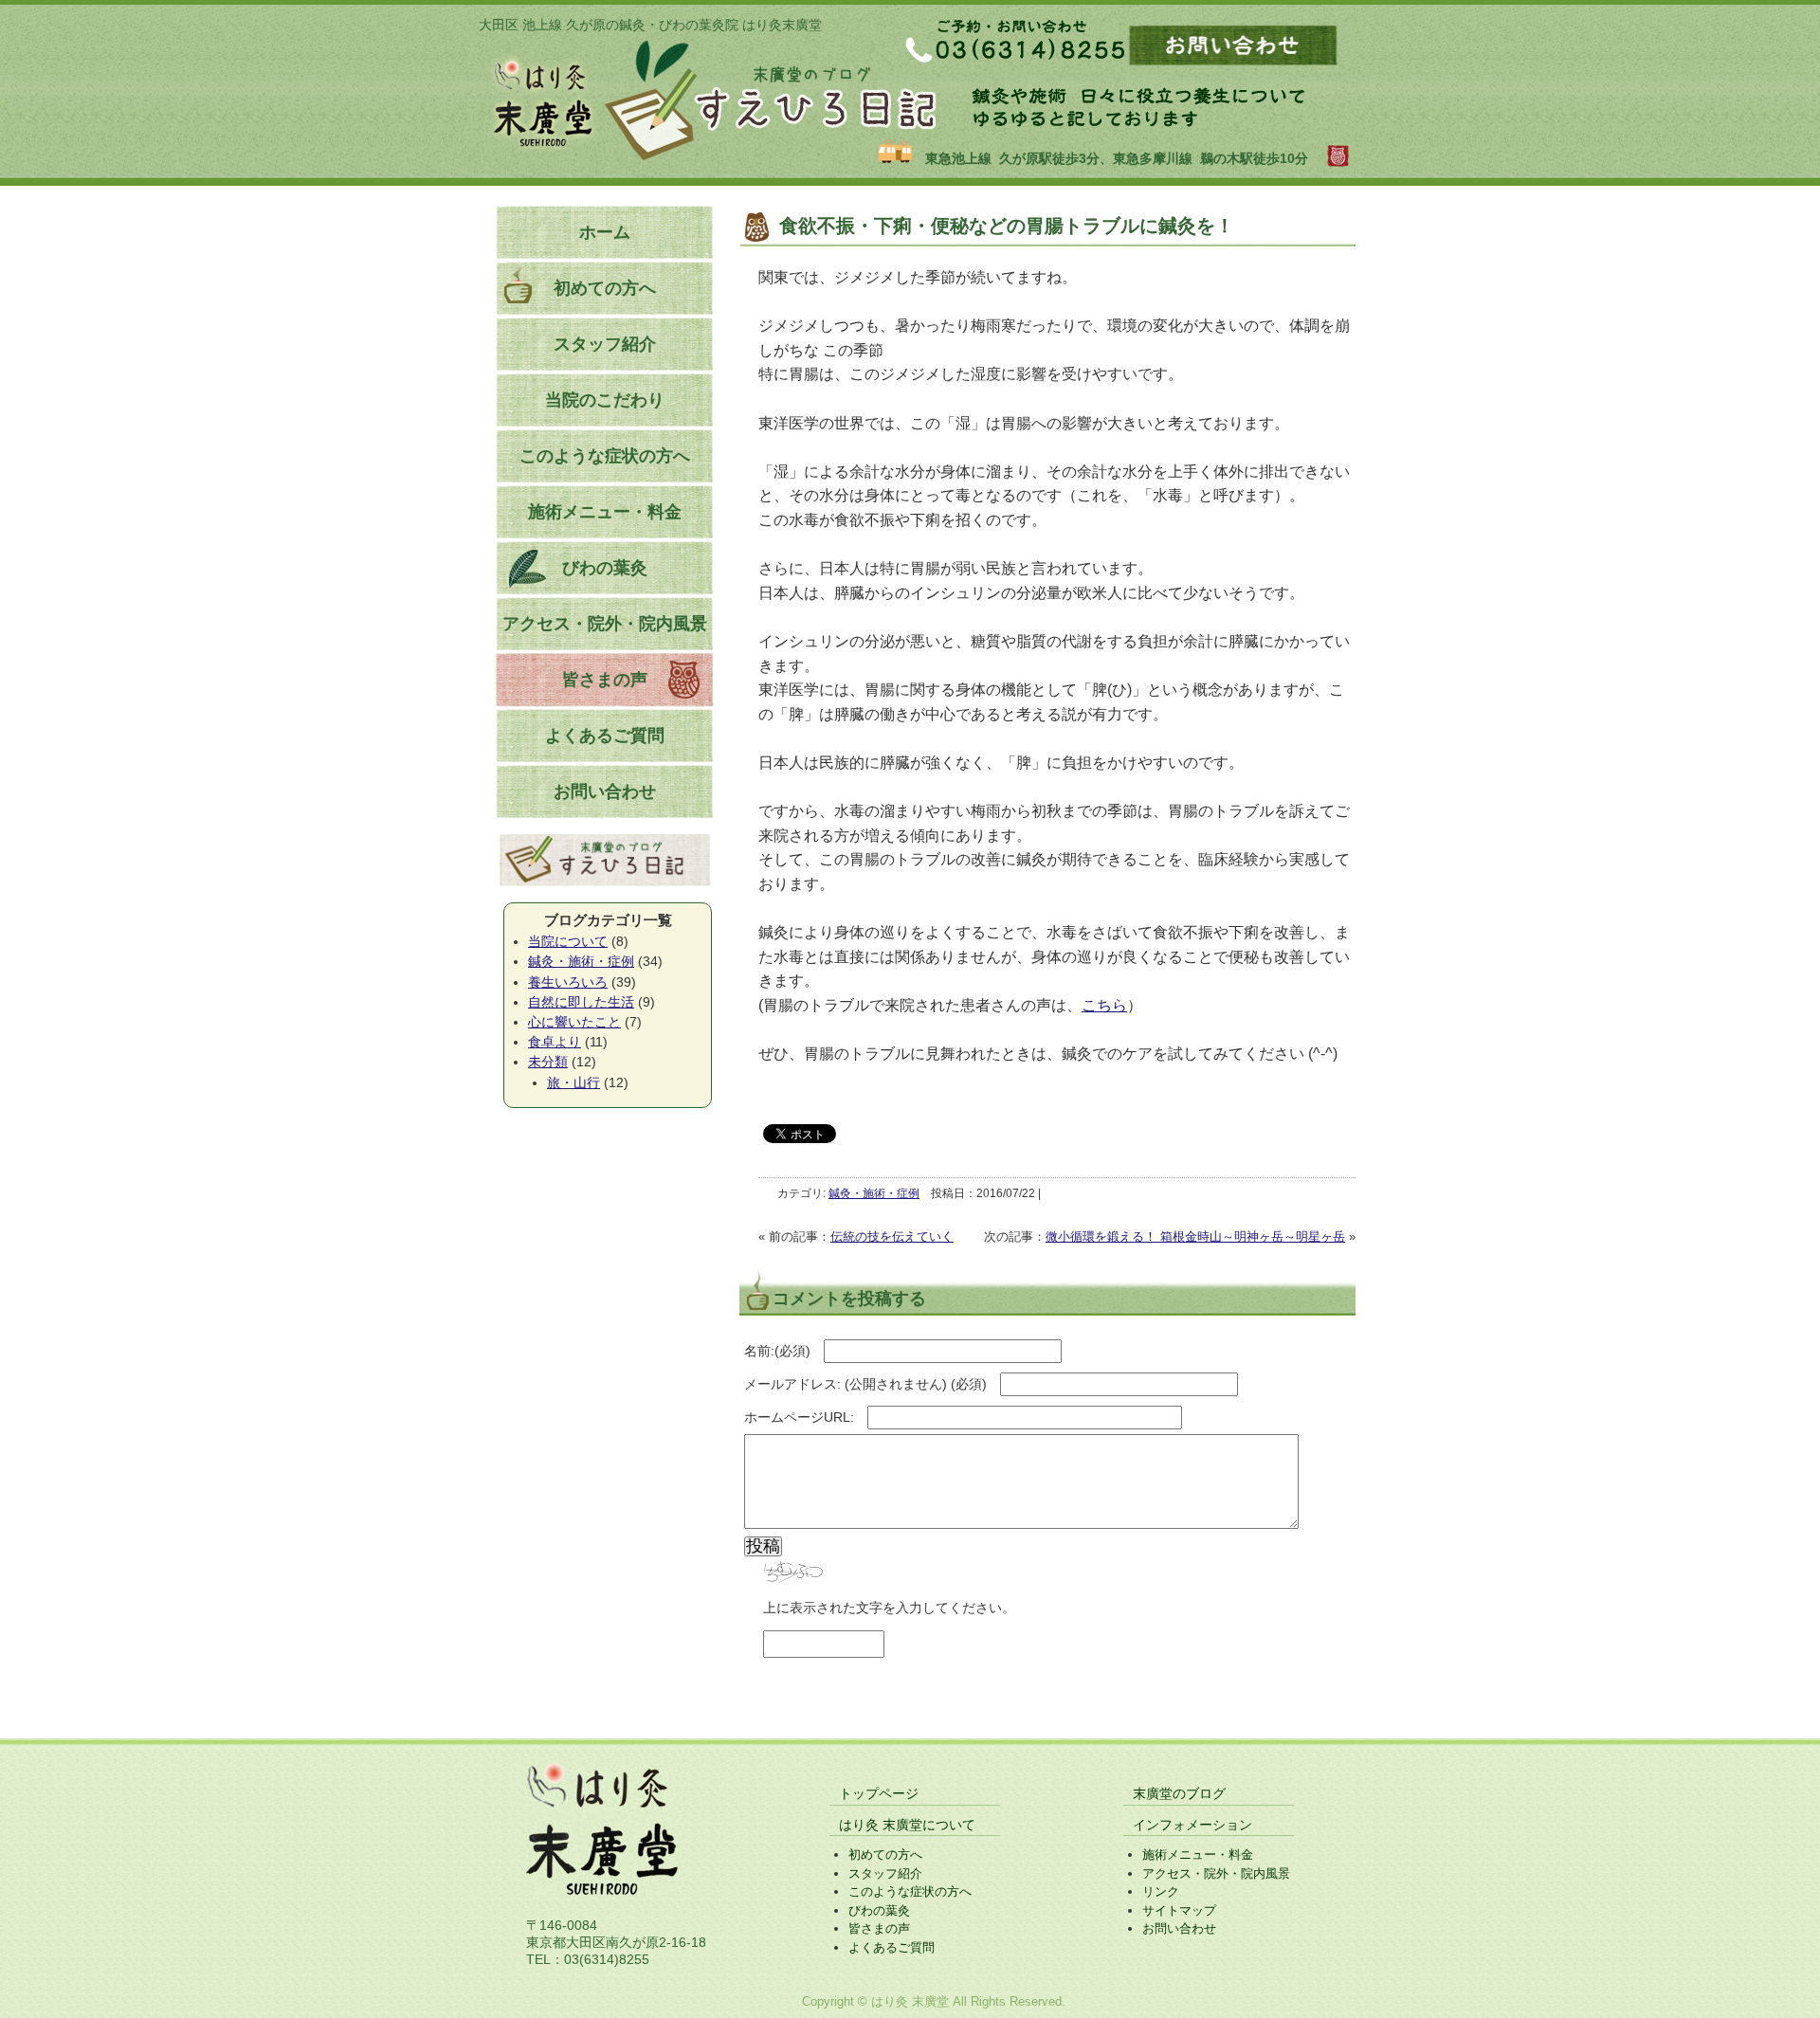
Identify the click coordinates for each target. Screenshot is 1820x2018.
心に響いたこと (574, 1022)
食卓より (555, 1042)
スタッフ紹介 (605, 344)
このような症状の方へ (605, 456)
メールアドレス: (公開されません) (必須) (865, 1384)
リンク (1161, 1891)
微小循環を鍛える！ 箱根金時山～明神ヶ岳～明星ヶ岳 (1195, 1236)
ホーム (605, 232)
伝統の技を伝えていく (892, 1236)
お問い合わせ (605, 791)
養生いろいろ (568, 982)
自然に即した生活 (581, 1002)
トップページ (879, 1793)
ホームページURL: (799, 1417)
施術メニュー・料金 (605, 512)
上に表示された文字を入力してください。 (889, 1608)
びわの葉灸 (605, 568)
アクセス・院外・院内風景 (605, 624)
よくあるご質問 (605, 736)
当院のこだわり (605, 400)
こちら (1104, 1005)
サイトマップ (1179, 1910)
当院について (568, 941)
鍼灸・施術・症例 (874, 1193)
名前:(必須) (777, 1351)
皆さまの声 (605, 680)
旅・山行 (573, 1082)
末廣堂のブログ (1179, 1793)
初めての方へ (605, 288)
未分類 (548, 1062)
